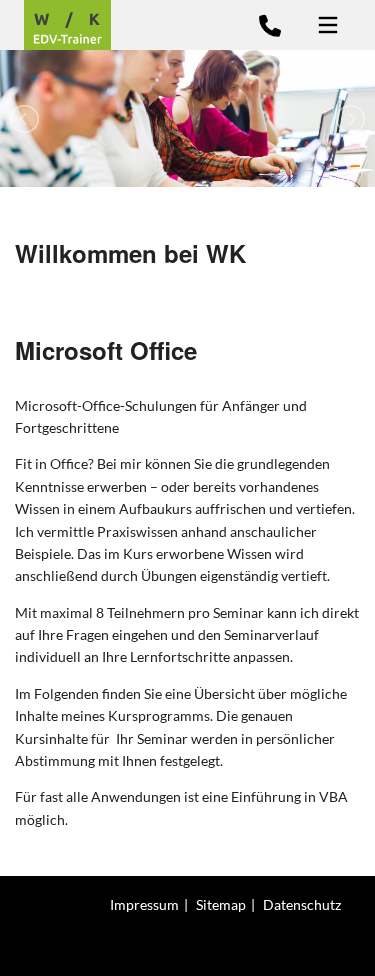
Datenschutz (302, 904)
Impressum (144, 904)
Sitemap (221, 904)
